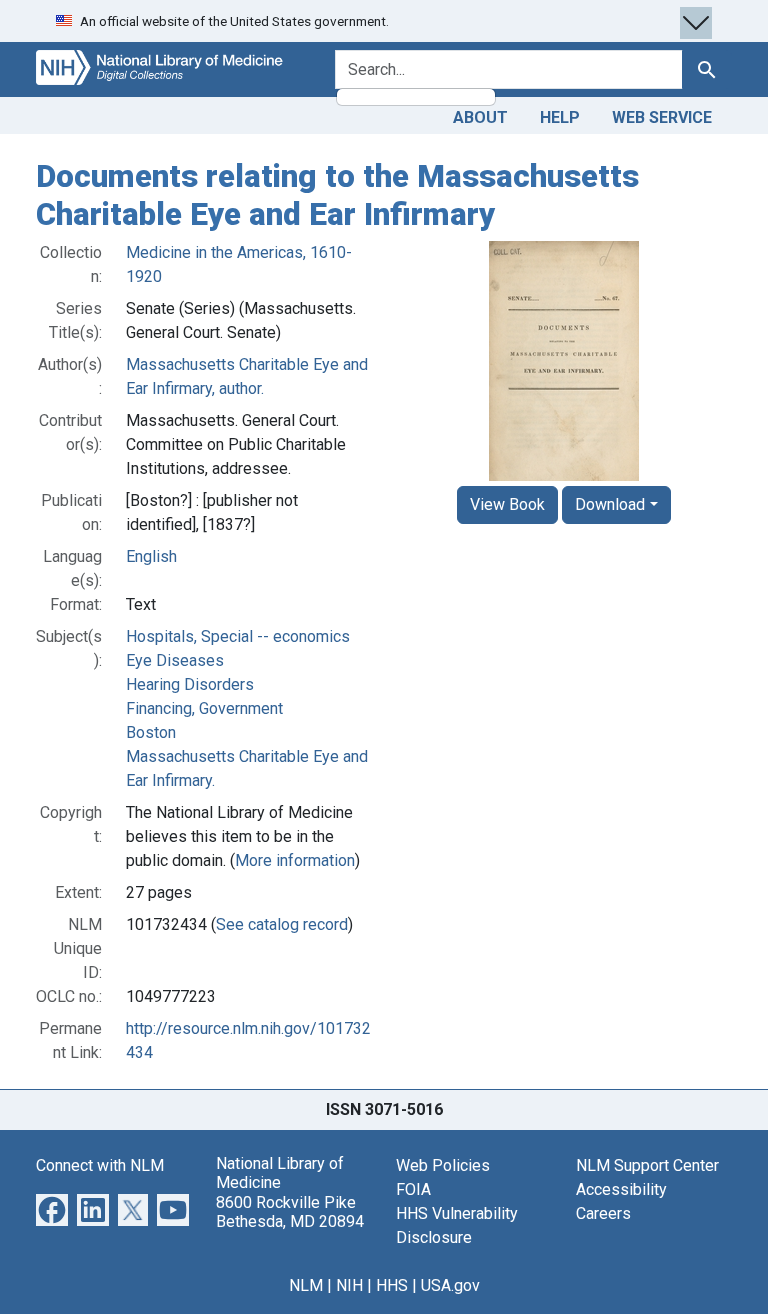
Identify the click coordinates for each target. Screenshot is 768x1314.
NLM (306, 1285)
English (151, 556)
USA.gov (450, 1285)
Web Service (662, 117)
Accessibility (621, 1189)
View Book (507, 504)
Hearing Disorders (190, 684)
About (480, 117)
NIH (349, 1285)
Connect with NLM (100, 1165)
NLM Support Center (647, 1165)
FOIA (413, 1189)
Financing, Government (204, 708)
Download (610, 504)
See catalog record (282, 924)
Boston (151, 732)
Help (560, 117)
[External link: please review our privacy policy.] (52, 1208)
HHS (392, 1285)
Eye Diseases (175, 660)
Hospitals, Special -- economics (238, 636)
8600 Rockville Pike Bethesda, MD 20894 (290, 1212)
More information (295, 860)
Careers (603, 1213)
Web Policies (443, 1165)
